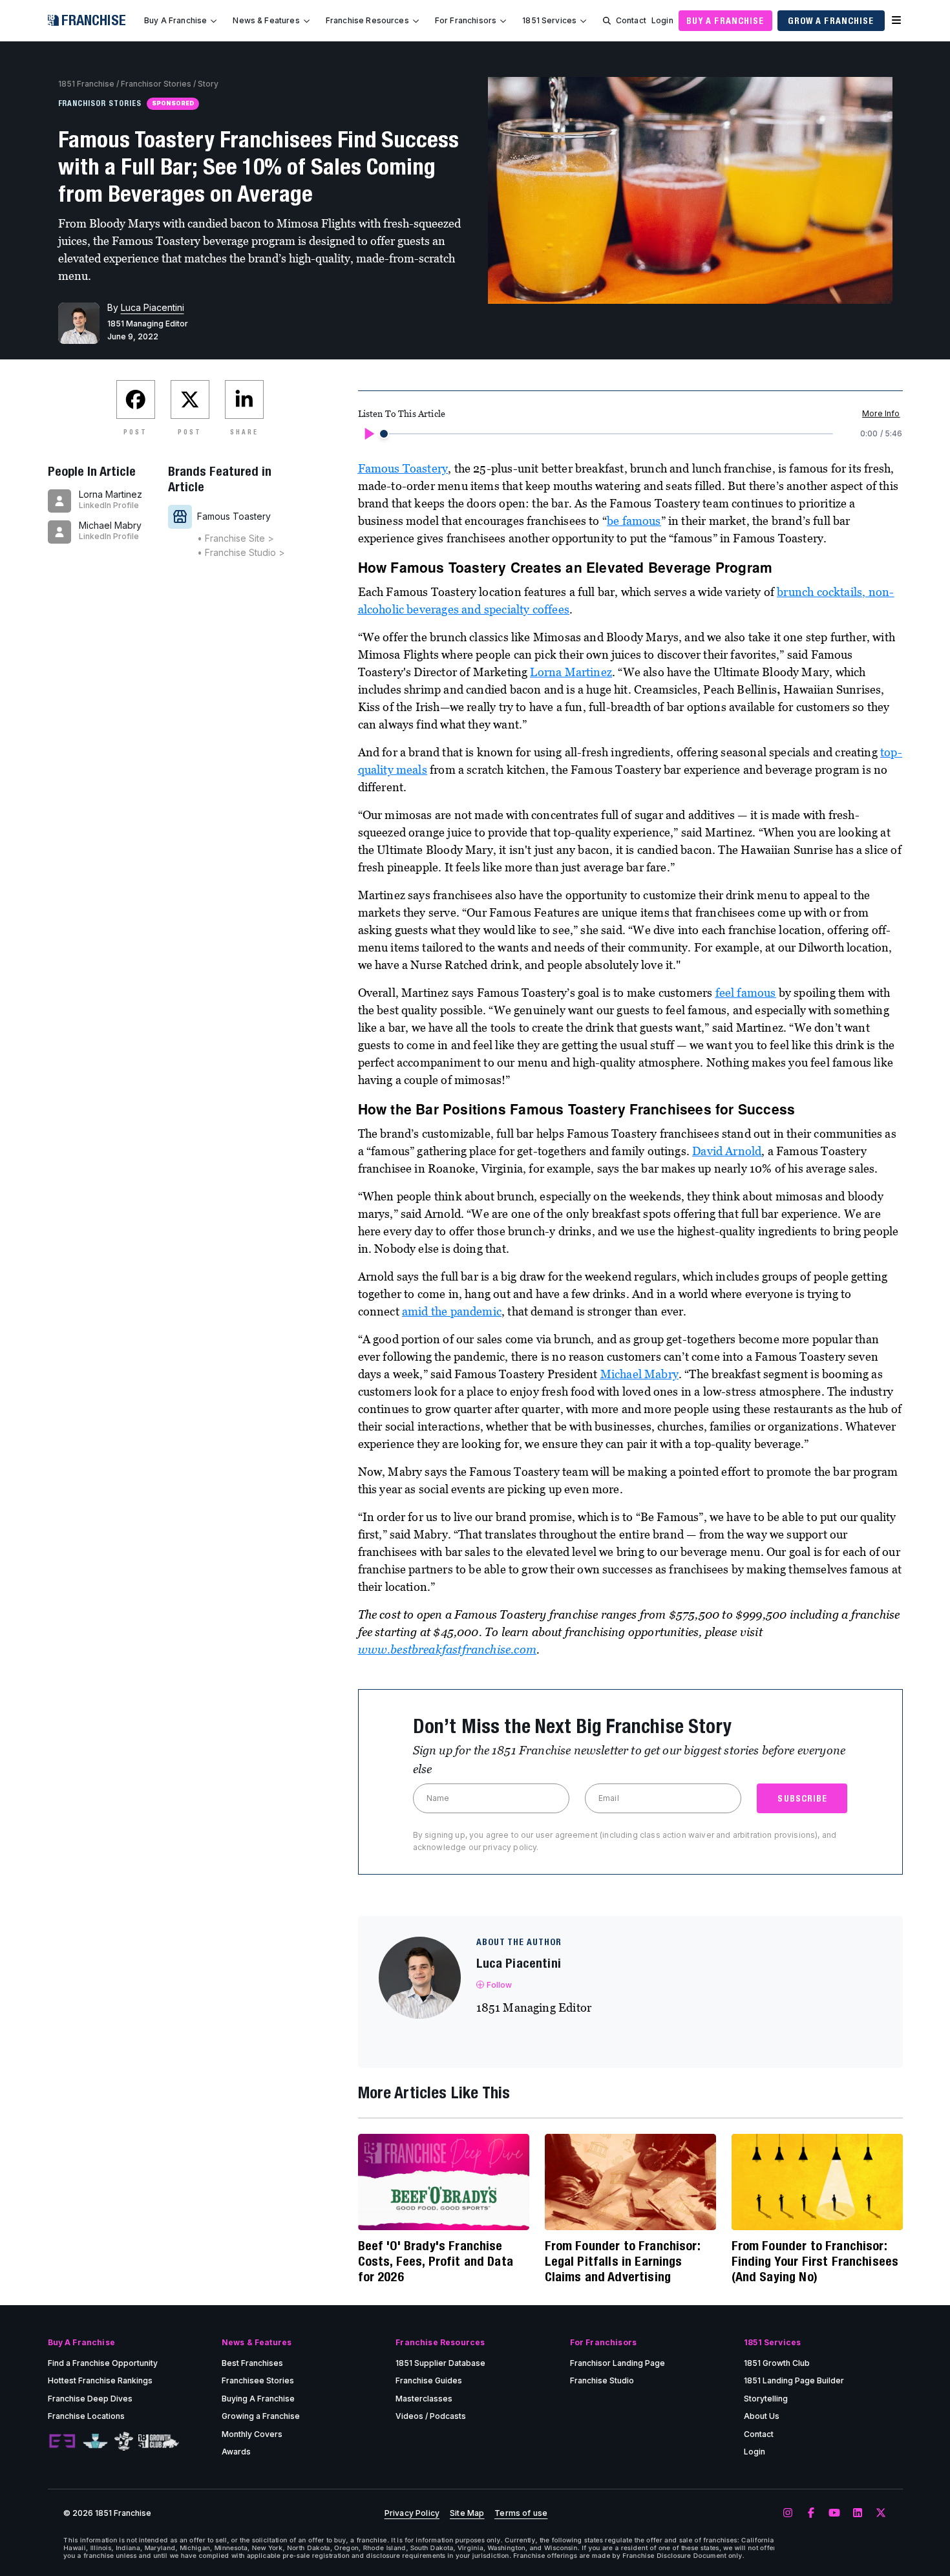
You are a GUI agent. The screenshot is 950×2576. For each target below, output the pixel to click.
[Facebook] (811, 2513)
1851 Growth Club (777, 2363)
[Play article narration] (368, 434)
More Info (881, 413)
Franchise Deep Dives (90, 2399)
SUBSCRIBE (802, 1798)
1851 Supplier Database (440, 2363)
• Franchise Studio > (241, 552)
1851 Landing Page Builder (794, 2380)
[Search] (607, 21)
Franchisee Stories (258, 2380)
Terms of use (521, 2513)
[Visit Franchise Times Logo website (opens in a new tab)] (95, 2442)
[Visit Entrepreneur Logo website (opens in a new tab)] (62, 2442)
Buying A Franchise (258, 2399)
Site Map (467, 2513)
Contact (631, 20)
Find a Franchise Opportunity (103, 2363)
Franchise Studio (602, 2380)
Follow (500, 1985)
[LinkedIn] (858, 2513)
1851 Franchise (86, 84)
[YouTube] (834, 2513)
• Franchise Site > (236, 538)
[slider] (384, 434)
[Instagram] (788, 2513)
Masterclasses (424, 2399)
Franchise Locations (86, 2416)
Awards (236, 2452)
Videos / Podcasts (431, 2416)
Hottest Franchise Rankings (100, 2380)
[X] (881, 2513)
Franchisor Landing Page (617, 2363)
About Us (762, 2416)
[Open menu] (896, 21)
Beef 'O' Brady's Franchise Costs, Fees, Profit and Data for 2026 (436, 2261)
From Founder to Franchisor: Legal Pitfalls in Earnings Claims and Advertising (622, 2261)
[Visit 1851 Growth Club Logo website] (159, 2441)
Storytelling (766, 2399)
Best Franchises (252, 2363)
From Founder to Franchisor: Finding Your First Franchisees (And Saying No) (815, 2261)
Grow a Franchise (831, 21)
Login (662, 20)
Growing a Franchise (261, 2416)
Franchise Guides (429, 2380)
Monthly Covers (252, 2434)
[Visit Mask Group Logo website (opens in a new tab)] (124, 2441)
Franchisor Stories (156, 84)
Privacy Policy (412, 2513)
